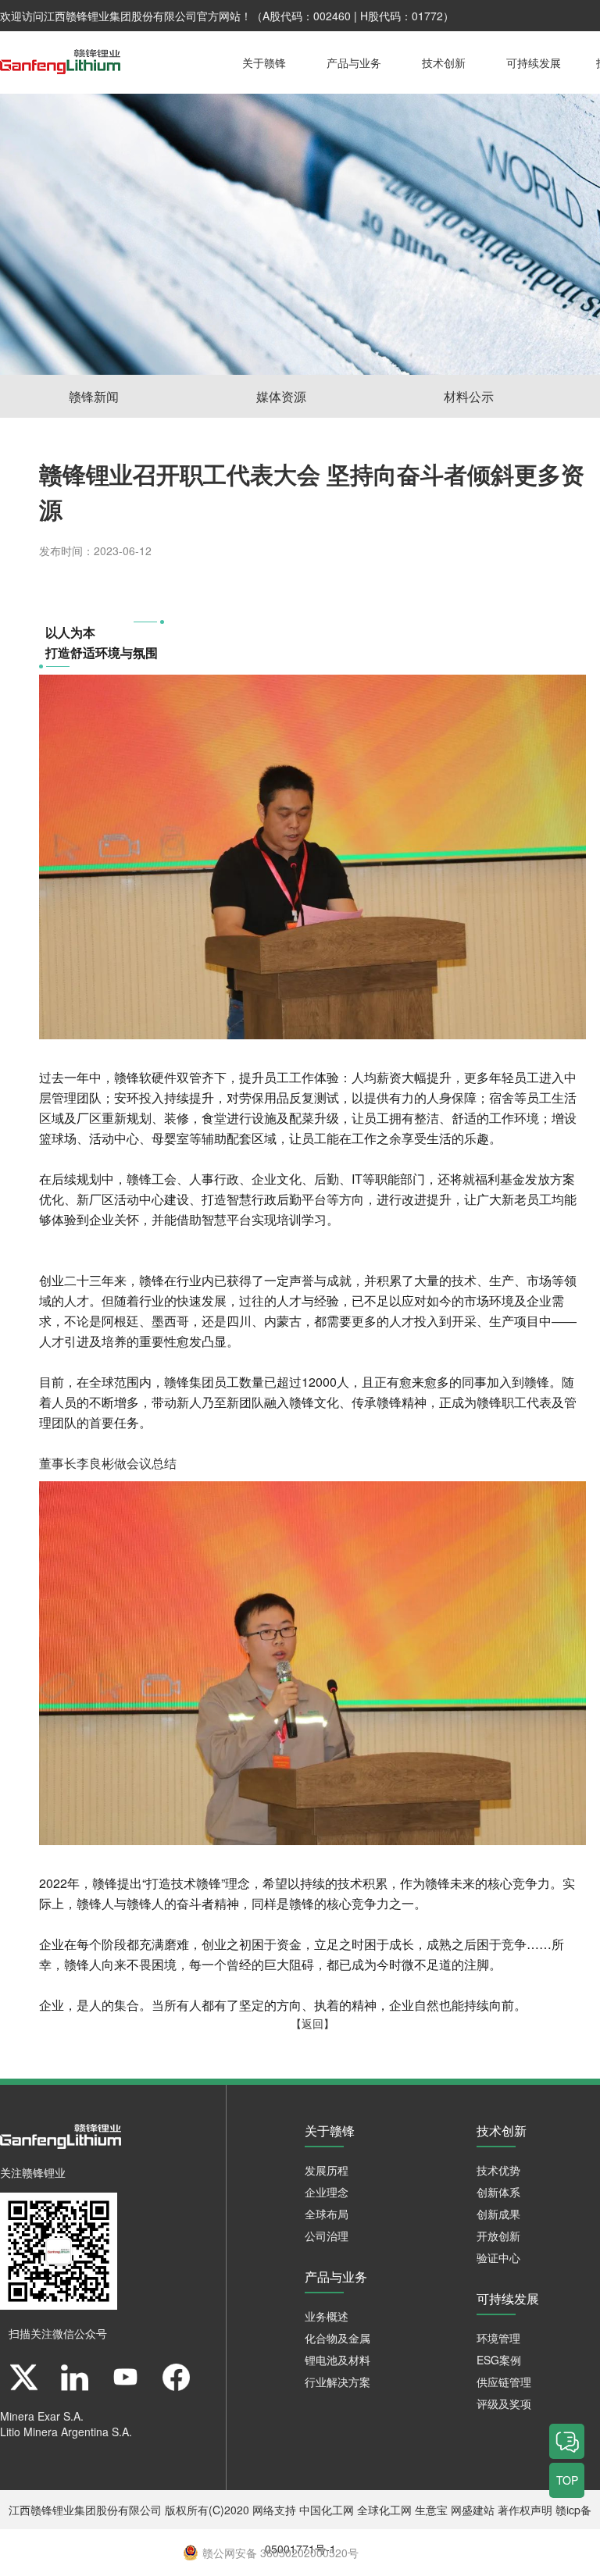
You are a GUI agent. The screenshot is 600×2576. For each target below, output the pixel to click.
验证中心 (498, 2257)
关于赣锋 (264, 62)
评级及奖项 (504, 2403)
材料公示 (469, 396)
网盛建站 (473, 2510)
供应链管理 (504, 2382)
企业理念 (327, 2192)
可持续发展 (534, 62)
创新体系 (498, 2192)
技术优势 (498, 2170)
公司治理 (327, 2236)
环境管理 (498, 2338)
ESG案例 (499, 2360)
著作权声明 (525, 2510)
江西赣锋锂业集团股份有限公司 (120, 16)
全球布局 (327, 2214)
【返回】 (312, 2023)
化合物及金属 (337, 2338)
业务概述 (327, 2316)
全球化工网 (384, 2510)
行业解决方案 (337, 2382)
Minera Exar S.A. (42, 2416)
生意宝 (431, 2510)
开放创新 (498, 2236)
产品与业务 (354, 62)
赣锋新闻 (94, 396)
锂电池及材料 (337, 2360)
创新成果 (498, 2214)
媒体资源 (281, 396)
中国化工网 (327, 2510)
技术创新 (444, 62)
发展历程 (327, 2170)
